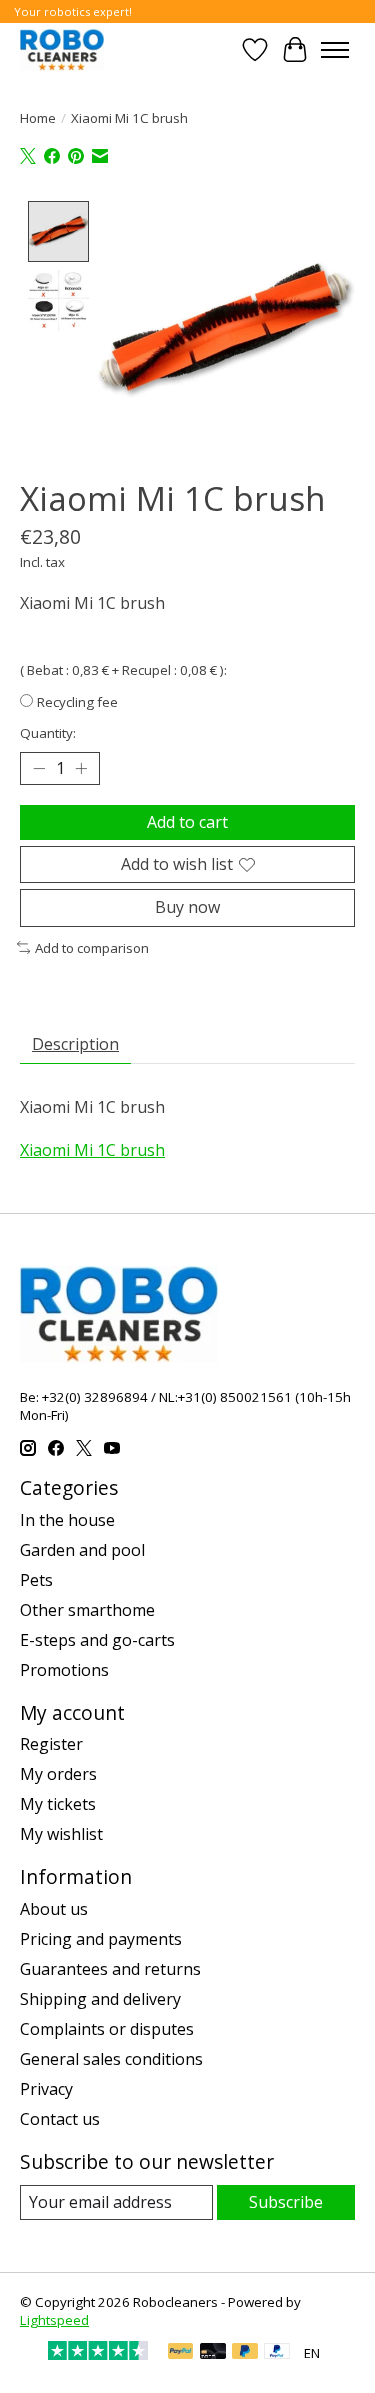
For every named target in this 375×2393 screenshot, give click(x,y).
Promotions (64, 1670)
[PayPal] (181, 2353)
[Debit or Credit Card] (213, 2353)
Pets (36, 1580)
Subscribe (286, 2202)
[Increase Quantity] (81, 769)
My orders (58, 1774)
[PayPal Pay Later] (245, 2353)
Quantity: (48, 733)
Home (38, 118)
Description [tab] (75, 1044)
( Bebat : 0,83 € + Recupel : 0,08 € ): (123, 670)
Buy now (187, 907)
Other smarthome (87, 1610)
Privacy (46, 2089)
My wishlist (61, 1834)
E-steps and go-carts (97, 1640)
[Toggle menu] (335, 50)
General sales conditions (111, 2059)
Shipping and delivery (100, 1999)
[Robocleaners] (62, 49)
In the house (67, 1520)
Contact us (60, 2119)
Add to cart (187, 822)
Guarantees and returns (110, 1969)
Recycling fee (77, 702)
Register (51, 1744)
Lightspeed (54, 2320)
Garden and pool (82, 1550)
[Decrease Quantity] (39, 769)
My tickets (58, 1804)
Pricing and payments (101, 1939)
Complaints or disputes (107, 2029)
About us (54, 1909)
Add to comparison (92, 948)
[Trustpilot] (98, 2354)
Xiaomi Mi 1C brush (92, 1150)
